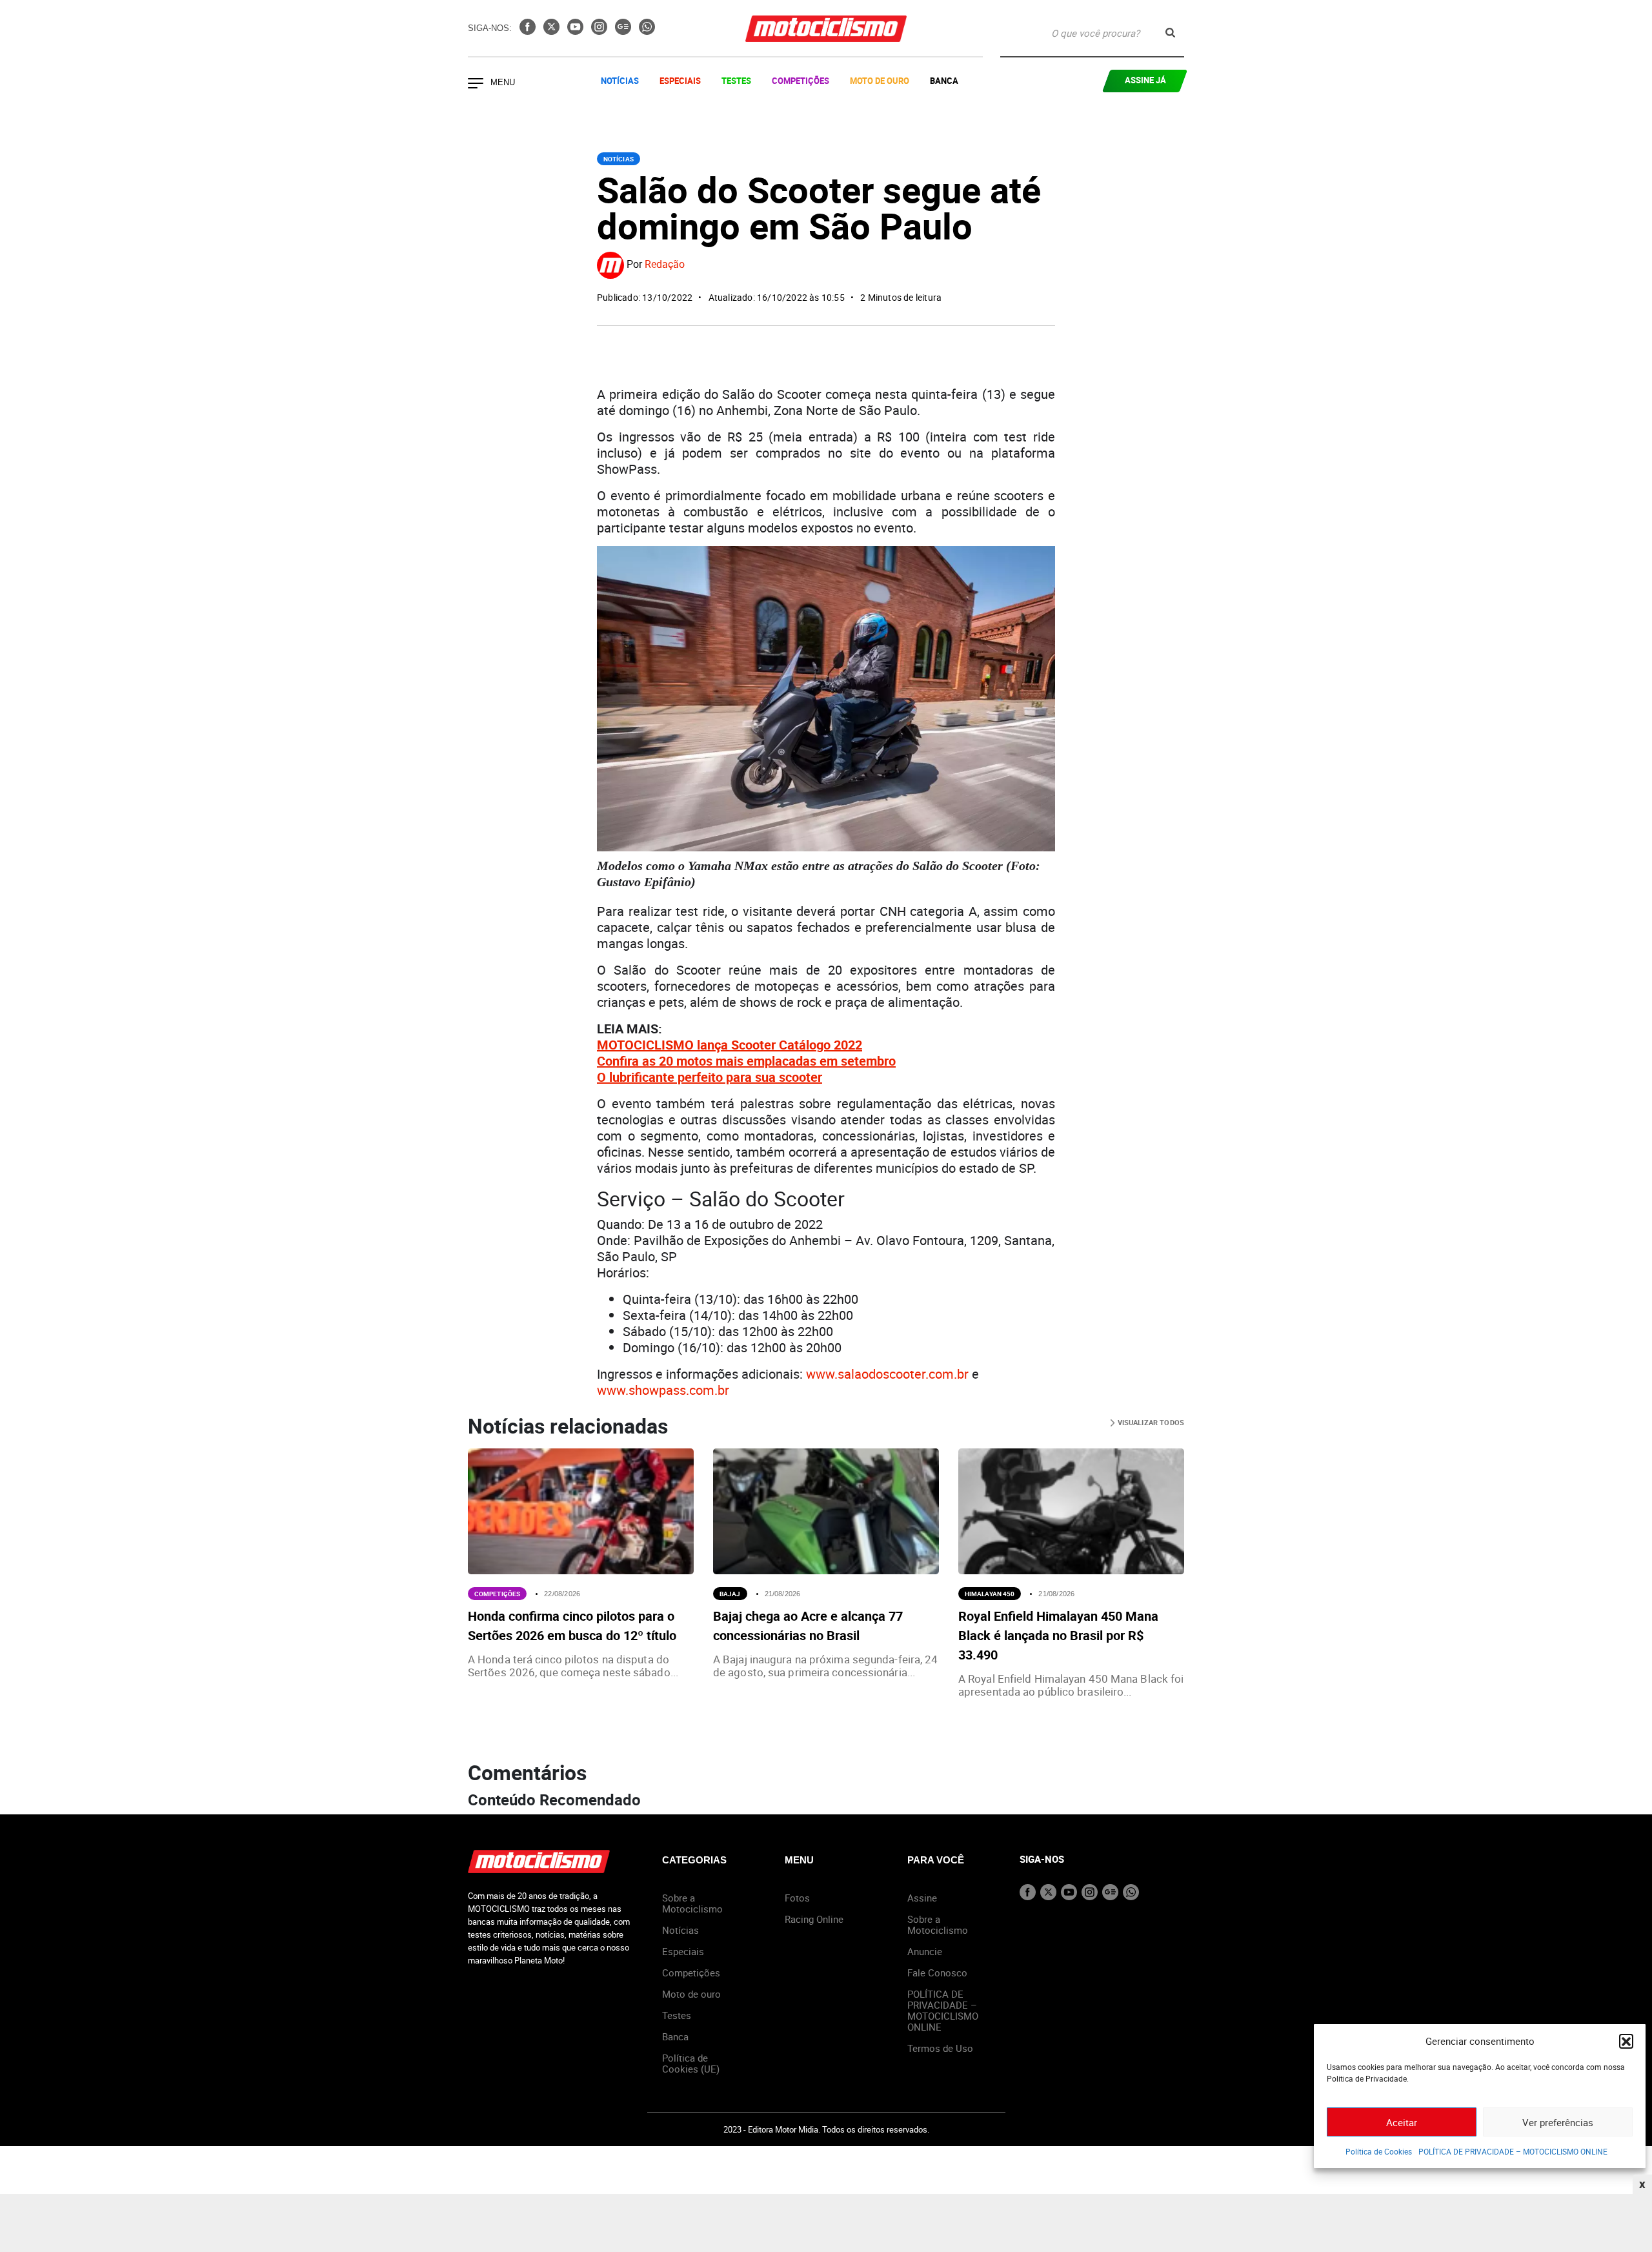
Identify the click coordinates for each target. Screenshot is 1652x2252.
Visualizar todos (1150, 1422)
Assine (922, 1898)
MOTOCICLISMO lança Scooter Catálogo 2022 (730, 1045)
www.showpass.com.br (663, 1390)
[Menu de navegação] (476, 85)
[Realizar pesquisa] (1170, 33)
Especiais (680, 81)
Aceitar (1402, 2122)
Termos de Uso (940, 2048)
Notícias (620, 81)
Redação (665, 265)
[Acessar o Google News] (624, 31)
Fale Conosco (937, 1973)
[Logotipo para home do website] (826, 29)
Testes (736, 81)
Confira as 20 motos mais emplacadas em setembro (746, 1061)
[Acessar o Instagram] (600, 31)
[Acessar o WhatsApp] (647, 31)
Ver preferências (1558, 2122)
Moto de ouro (691, 1994)
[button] (1626, 2041)
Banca (944, 81)
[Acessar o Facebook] (529, 31)
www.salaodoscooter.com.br (887, 1374)
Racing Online (814, 1919)
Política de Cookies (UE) (691, 2063)
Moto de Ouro (880, 81)
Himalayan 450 (990, 1594)
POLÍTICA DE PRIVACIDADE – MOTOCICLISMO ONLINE (1513, 2151)
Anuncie (925, 1951)
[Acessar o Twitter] (553, 31)
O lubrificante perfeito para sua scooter (710, 1077)
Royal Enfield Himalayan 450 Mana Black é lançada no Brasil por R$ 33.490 (1058, 1635)
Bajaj (730, 1594)
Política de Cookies (1379, 2151)
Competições (801, 81)
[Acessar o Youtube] (577, 31)
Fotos (797, 1898)
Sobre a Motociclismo (692, 1903)
